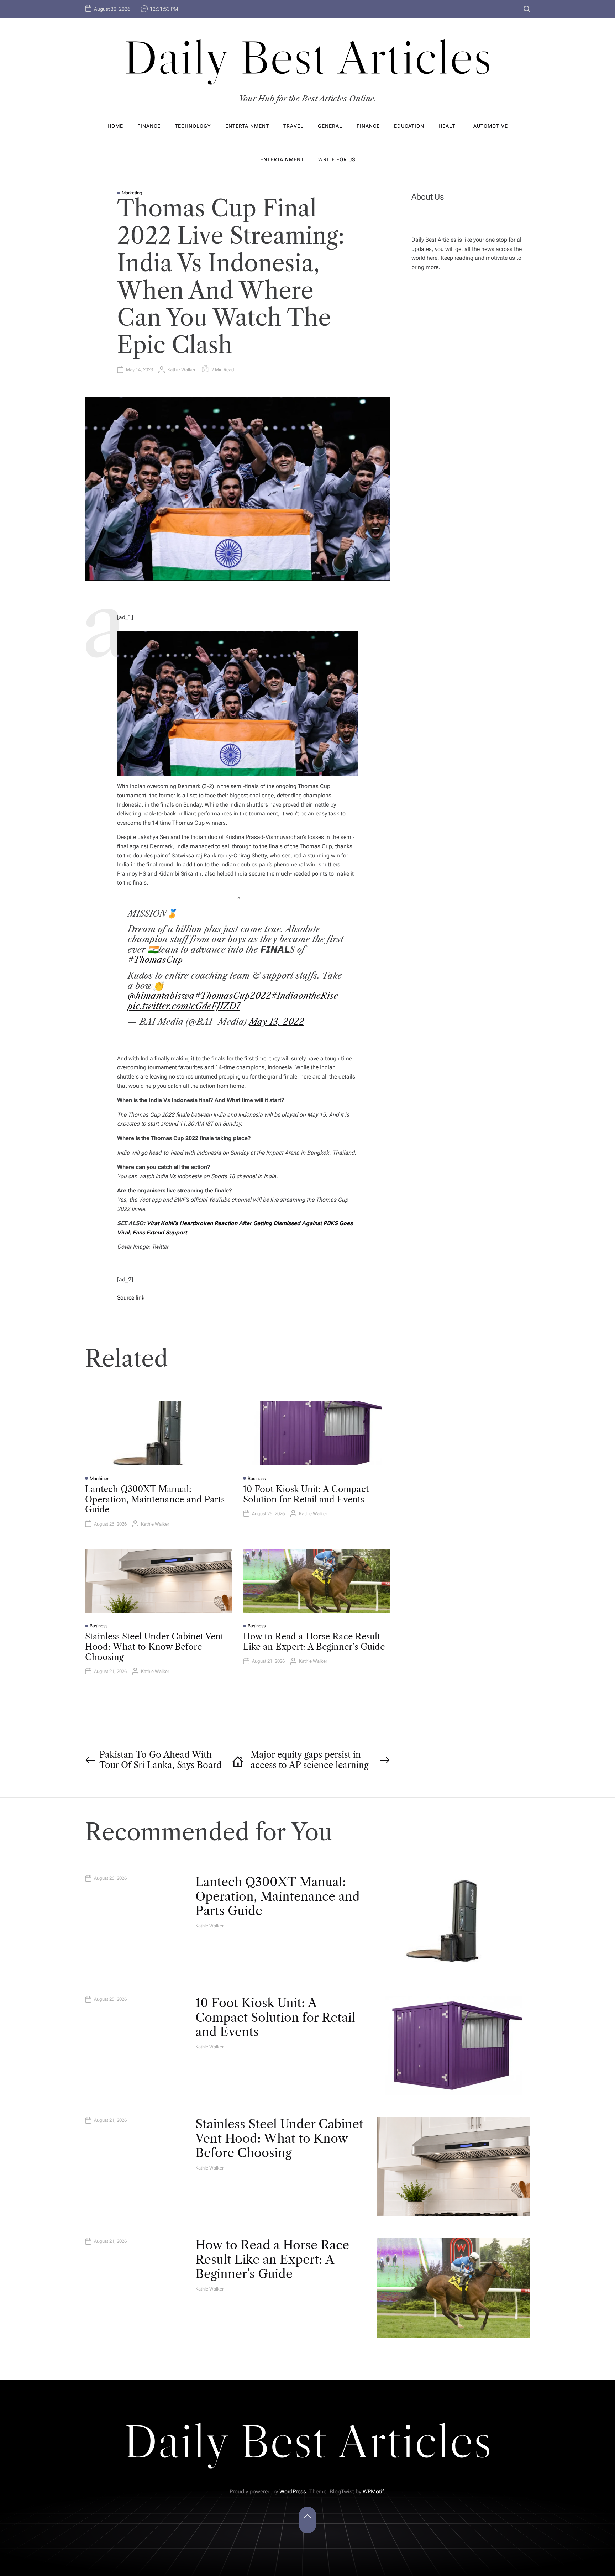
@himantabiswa (161, 996)
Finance (149, 126)
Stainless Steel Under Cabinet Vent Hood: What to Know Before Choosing (154, 1647)
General (330, 126)
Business (257, 1478)
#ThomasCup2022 (233, 996)
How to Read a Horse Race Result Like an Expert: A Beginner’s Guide (314, 1642)
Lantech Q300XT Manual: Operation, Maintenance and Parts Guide (155, 1499)
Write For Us (337, 159)
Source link (131, 1298)
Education (409, 126)
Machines (99, 1478)
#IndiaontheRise (305, 996)
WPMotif (373, 2491)
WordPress (293, 2491)
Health (449, 126)
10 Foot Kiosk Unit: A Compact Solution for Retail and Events (306, 1494)
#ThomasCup (155, 960)
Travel (293, 126)
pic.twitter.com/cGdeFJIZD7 (184, 1006)
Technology (193, 126)
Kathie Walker (181, 370)
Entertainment (247, 126)
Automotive (491, 126)
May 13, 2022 (277, 1022)
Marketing (132, 193)
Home (115, 126)
